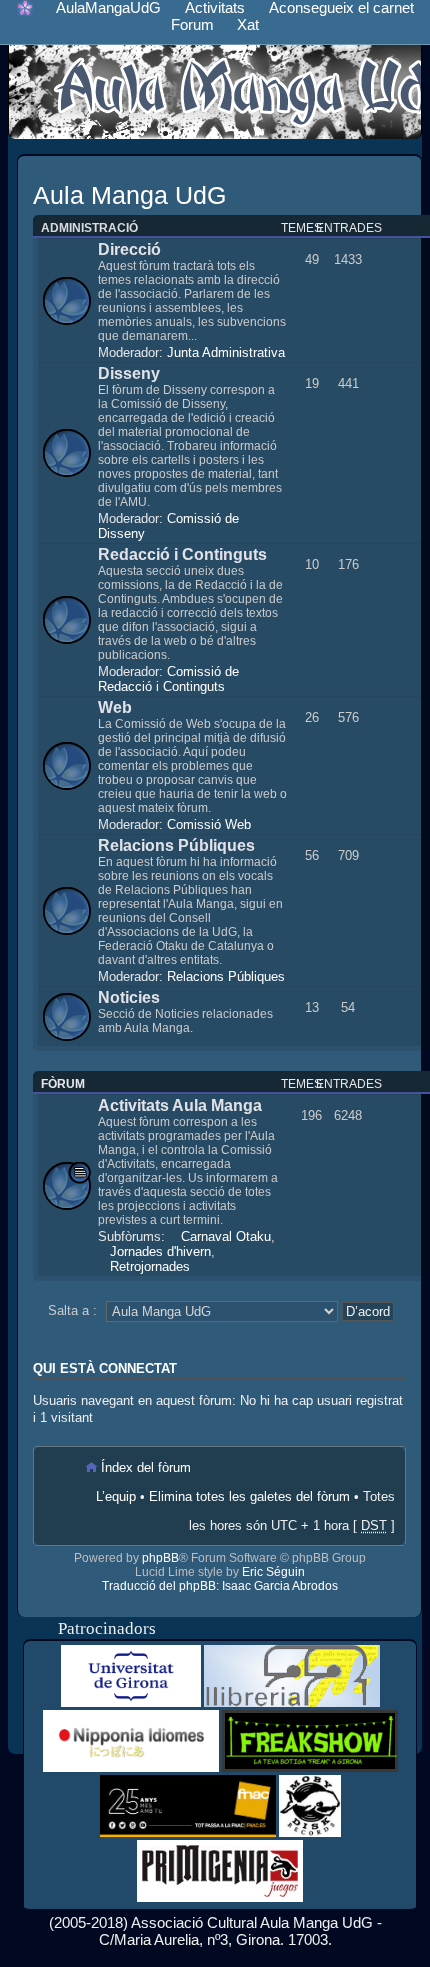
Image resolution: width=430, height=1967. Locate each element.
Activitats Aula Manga (180, 1105)
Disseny (129, 373)
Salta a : (72, 1310)
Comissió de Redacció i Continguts (168, 679)
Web (115, 707)
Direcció (129, 249)
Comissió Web (209, 824)
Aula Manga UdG (129, 195)
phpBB (160, 1558)
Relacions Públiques (176, 845)
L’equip (116, 1496)
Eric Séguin (273, 1572)
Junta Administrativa (226, 352)
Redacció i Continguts (182, 554)
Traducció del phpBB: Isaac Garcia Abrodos (220, 1586)
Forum (192, 24)
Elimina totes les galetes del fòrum (249, 1496)
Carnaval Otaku (226, 1236)
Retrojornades (150, 1266)
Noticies (129, 997)
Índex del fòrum (146, 1467)
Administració (89, 228)
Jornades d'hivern (160, 1251)
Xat (248, 24)
